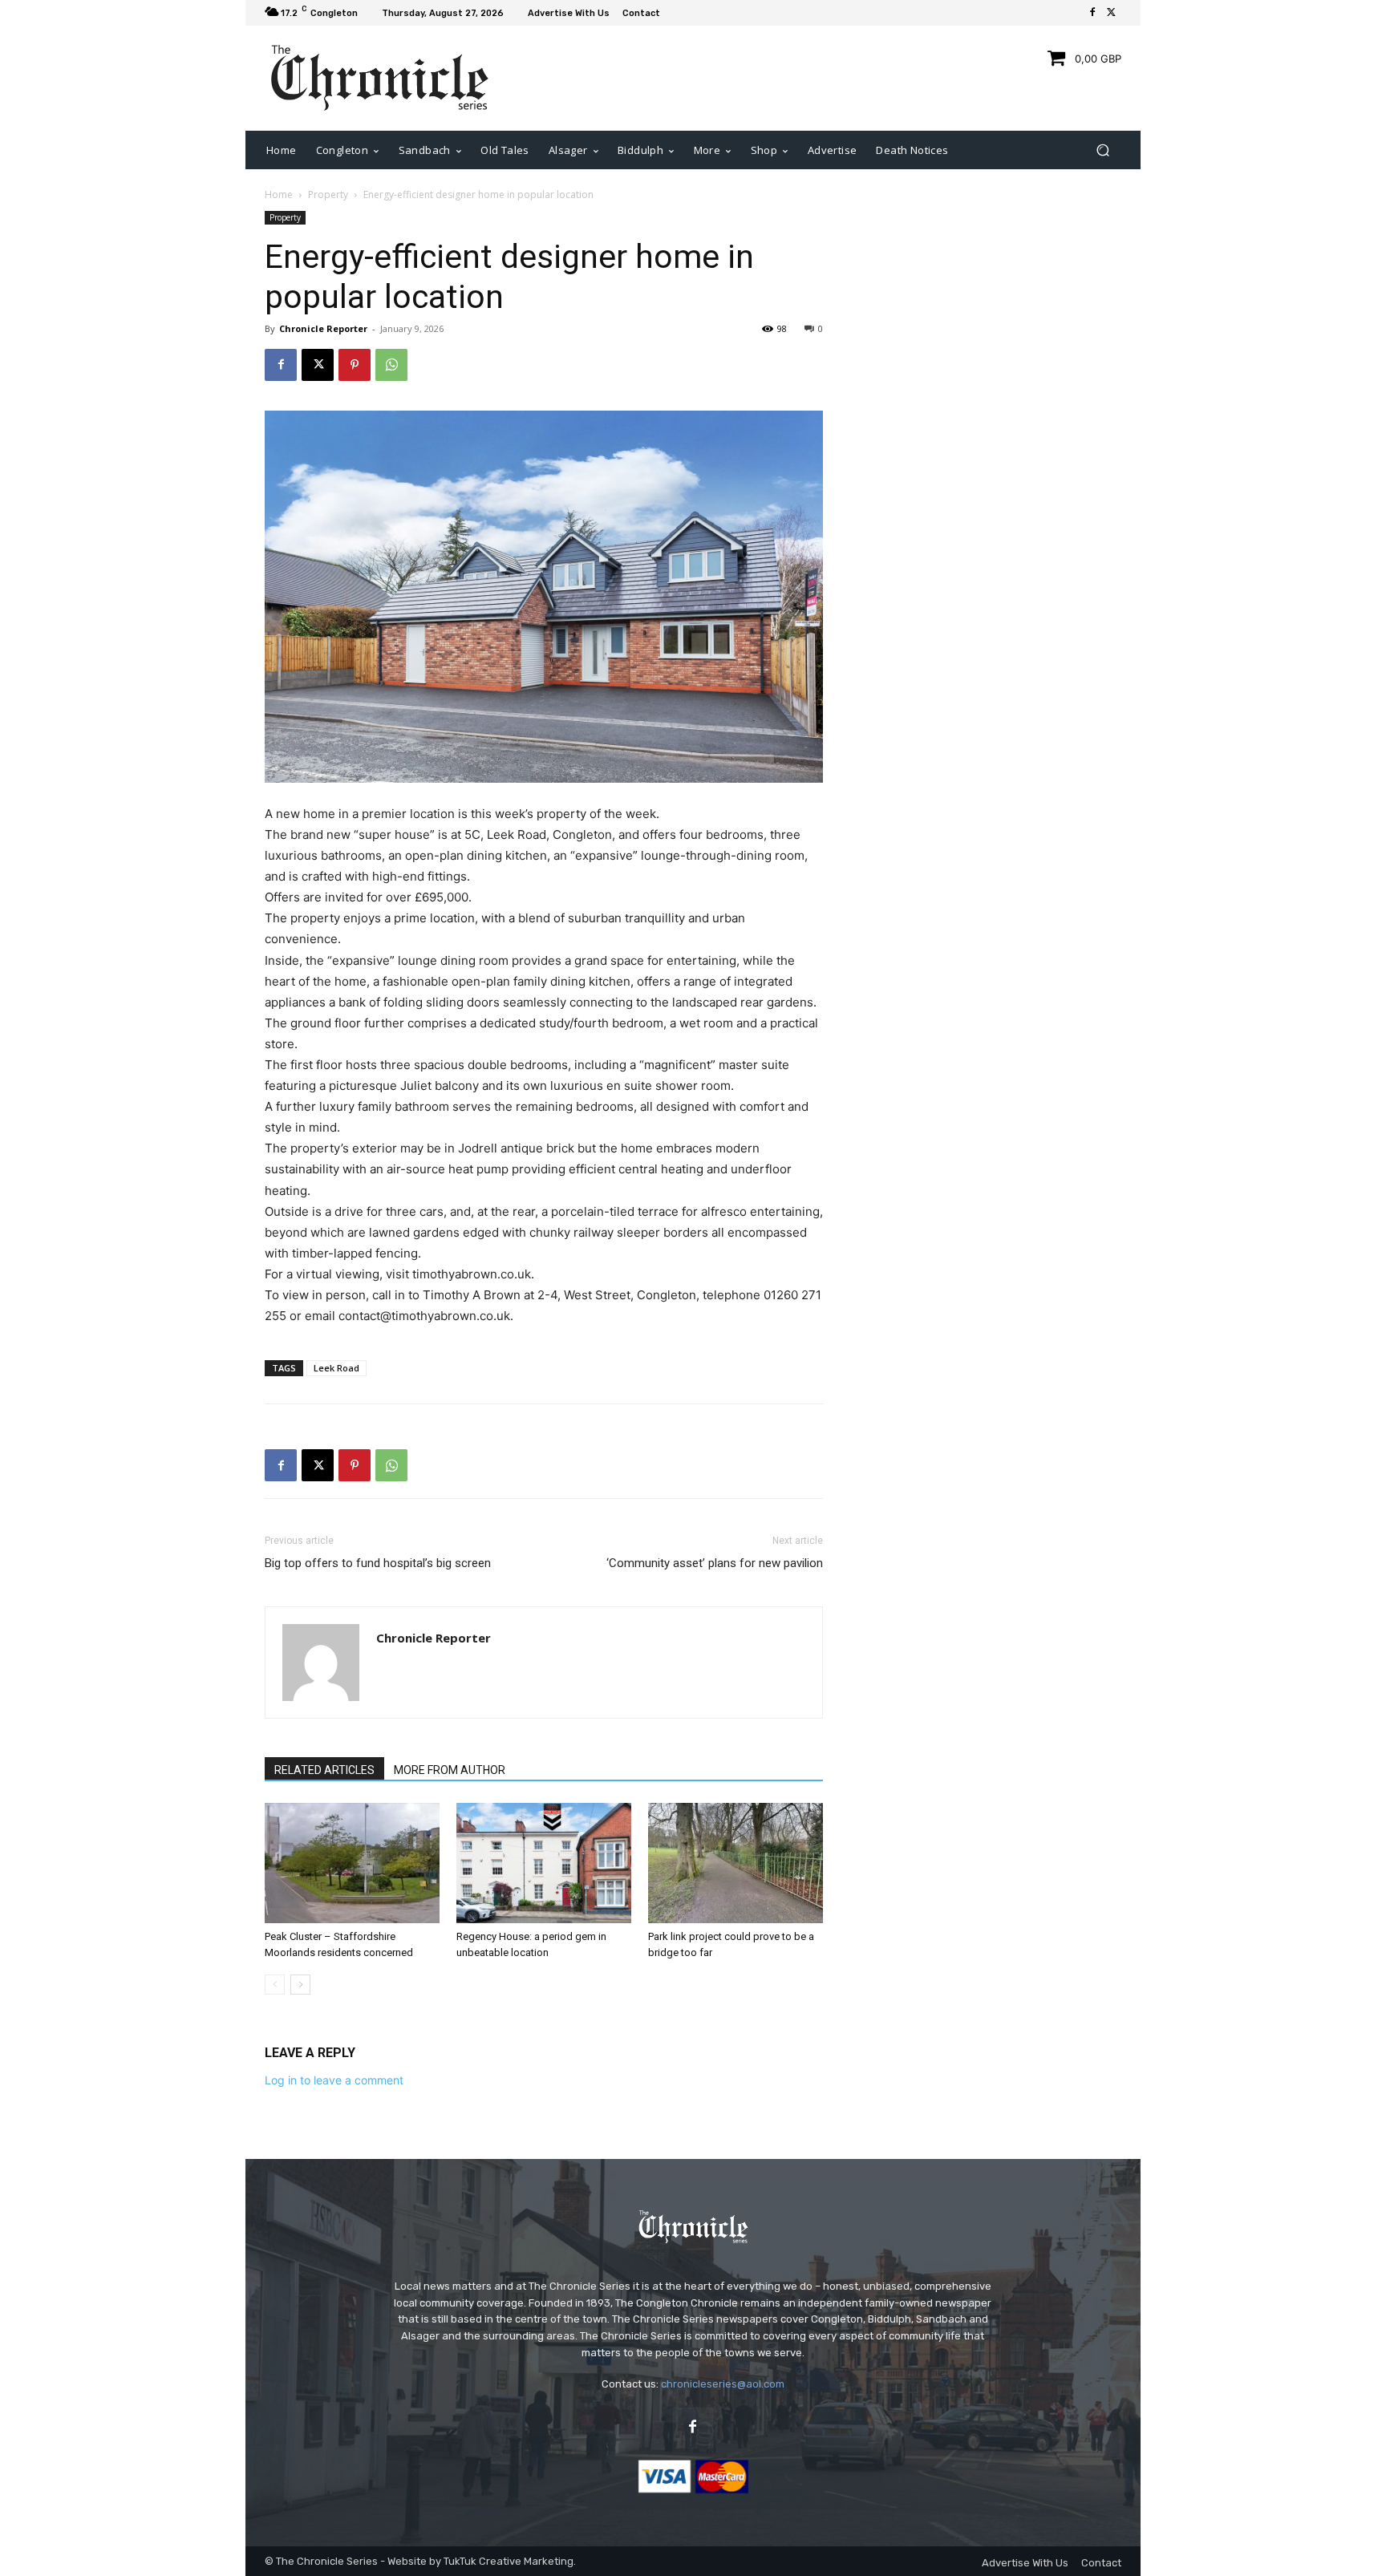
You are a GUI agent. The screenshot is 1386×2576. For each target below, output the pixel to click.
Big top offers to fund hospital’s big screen (378, 1563)
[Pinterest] (355, 365)
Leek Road (336, 1368)
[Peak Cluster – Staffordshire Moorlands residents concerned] (352, 1863)
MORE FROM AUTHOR (450, 1770)
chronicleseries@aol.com (723, 2384)
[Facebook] (1092, 13)
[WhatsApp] (391, 365)
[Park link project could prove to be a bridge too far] (736, 1863)
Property (328, 194)
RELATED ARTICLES (324, 1770)
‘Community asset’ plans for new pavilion (715, 1563)
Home (279, 194)
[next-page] (300, 1985)
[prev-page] (275, 1985)
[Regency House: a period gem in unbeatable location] (544, 1863)
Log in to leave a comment (334, 2080)
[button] (1102, 150)
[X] (1112, 13)
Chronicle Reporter (323, 328)
